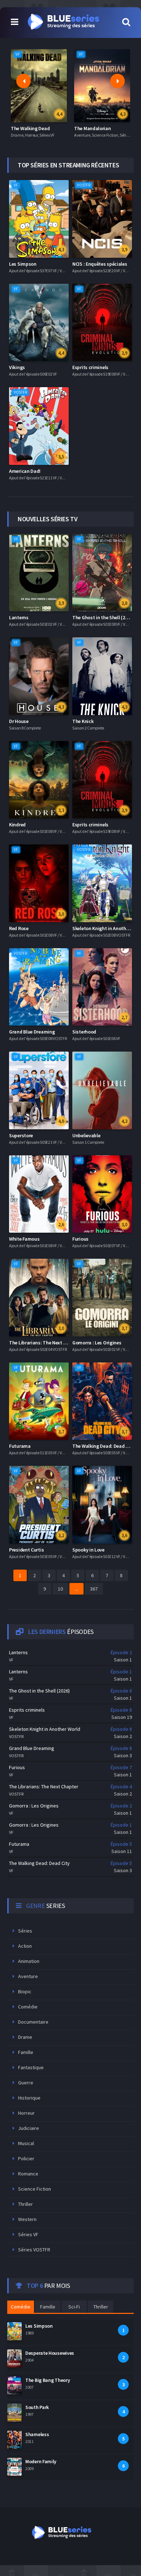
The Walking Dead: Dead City (103, 1446)
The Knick (83, 721)
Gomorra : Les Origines (97, 1343)
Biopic (25, 1991)
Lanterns (19, 617)
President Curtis (26, 1550)
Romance (28, 2174)
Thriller (25, 2204)
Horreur (26, 2113)
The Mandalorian (93, 128)
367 (94, 1589)
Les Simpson (23, 264)
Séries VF (28, 2234)
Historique (29, 2098)
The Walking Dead (30, 128)
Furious (80, 1239)
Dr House (19, 721)
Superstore (21, 1135)
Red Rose (19, 928)
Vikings (17, 367)
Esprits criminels (90, 367)
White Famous (24, 1239)
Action (25, 1946)
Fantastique (31, 2067)
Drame (25, 2037)
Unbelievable (86, 1135)
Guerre (26, 2083)
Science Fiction (35, 2189)
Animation (29, 1961)
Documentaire (33, 2022)
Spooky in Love (88, 1550)
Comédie (28, 2007)
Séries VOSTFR (34, 2250)
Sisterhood (84, 1032)
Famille (26, 2052)
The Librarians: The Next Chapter (45, 1343)
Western (27, 2219)
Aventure (28, 1976)
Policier (26, 2158)
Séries (25, 1931)
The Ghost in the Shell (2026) (103, 617)
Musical (26, 2143)
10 (60, 1589)
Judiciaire (29, 2128)
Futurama (20, 1446)
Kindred (17, 825)
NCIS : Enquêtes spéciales (100, 264)
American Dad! (25, 471)
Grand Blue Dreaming (32, 1032)
